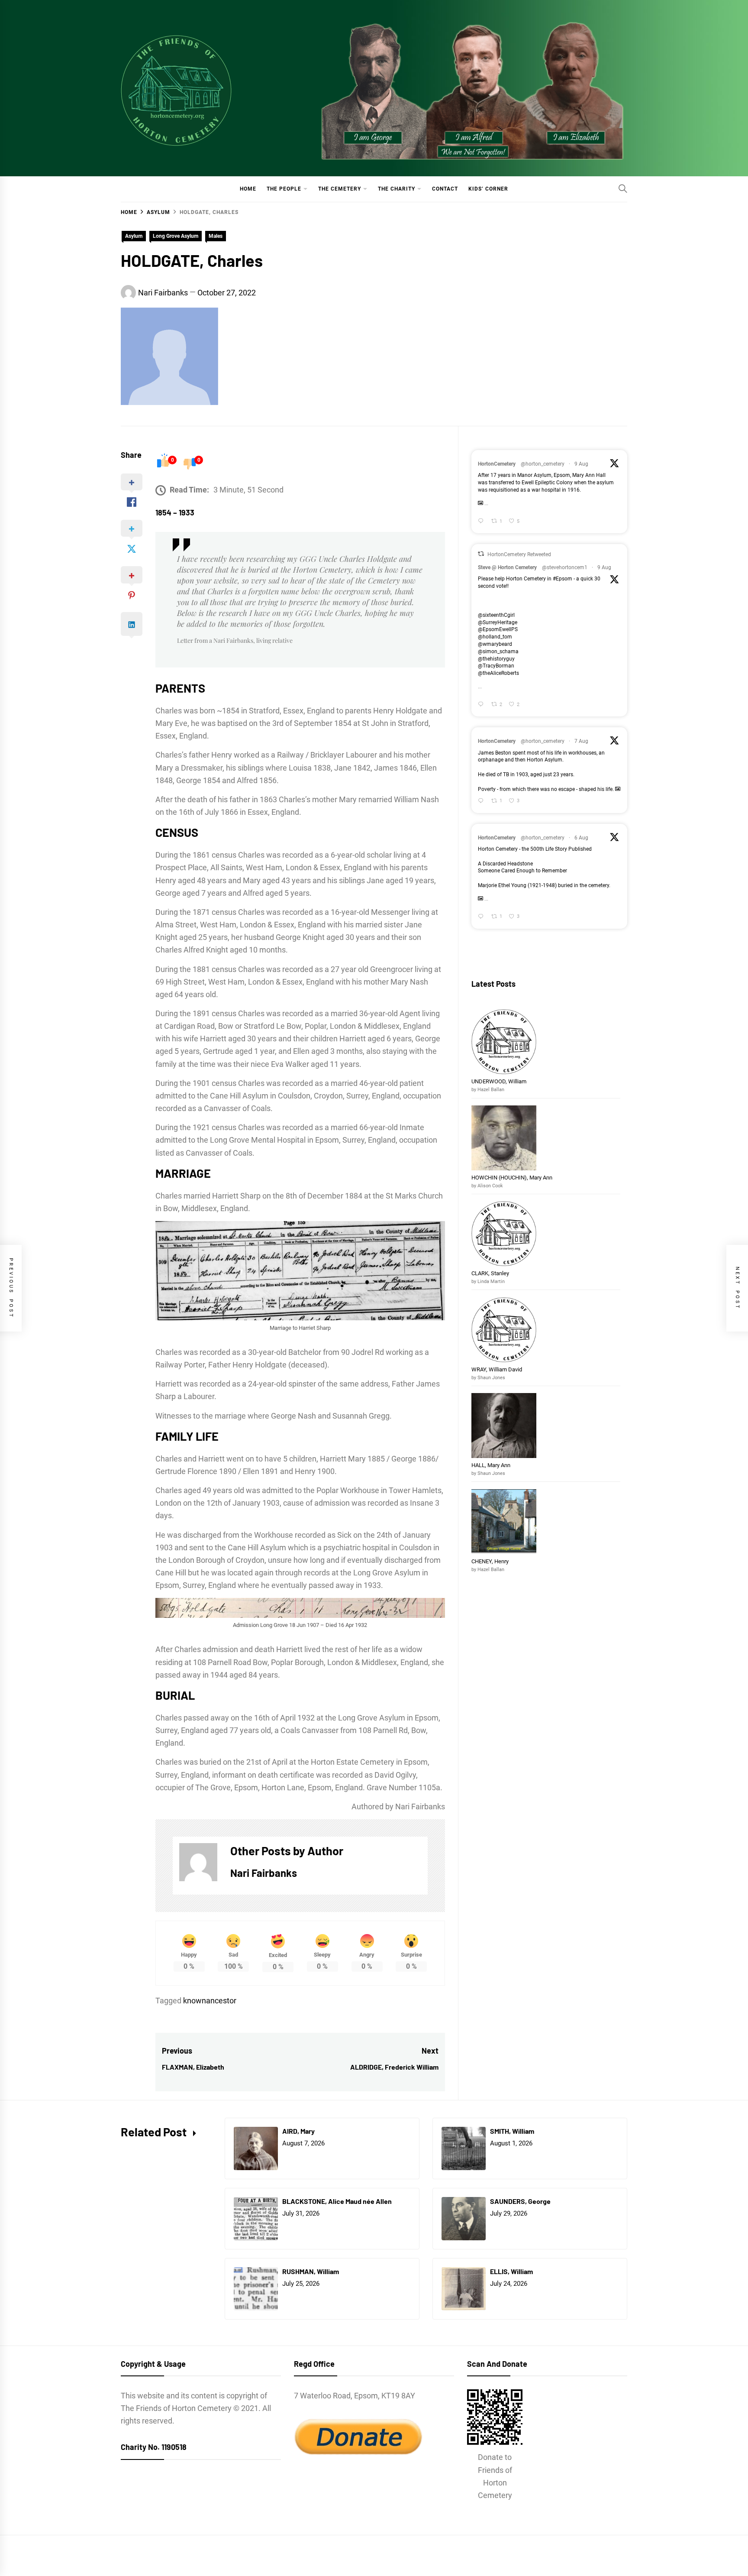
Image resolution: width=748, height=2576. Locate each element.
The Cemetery (340, 189)
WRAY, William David (497, 1369)
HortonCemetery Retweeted (519, 554)
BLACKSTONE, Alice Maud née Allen (337, 2201)
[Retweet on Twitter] (481, 554)
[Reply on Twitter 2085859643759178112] (482, 801)
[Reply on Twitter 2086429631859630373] (482, 522)
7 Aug (581, 741)
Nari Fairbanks (163, 293)
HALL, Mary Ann (491, 1465)
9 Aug (581, 464)
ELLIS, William (511, 2271)
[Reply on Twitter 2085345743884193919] (482, 917)
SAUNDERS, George (520, 2201)
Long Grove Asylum (176, 236)
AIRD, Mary (299, 2131)
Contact (445, 189)
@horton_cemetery (543, 464)
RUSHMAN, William (311, 2271)
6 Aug (581, 838)
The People (284, 189)
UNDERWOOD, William (500, 1081)
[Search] (623, 188)
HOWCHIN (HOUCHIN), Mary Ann (512, 1178)
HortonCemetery (497, 464)
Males (216, 236)
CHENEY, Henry (491, 1561)
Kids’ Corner (488, 189)
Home (248, 189)
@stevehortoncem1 (565, 567)
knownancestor (210, 2001)
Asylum (134, 236)
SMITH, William (513, 2131)
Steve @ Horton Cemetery (507, 567)
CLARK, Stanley (490, 1273)
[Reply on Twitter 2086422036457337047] (482, 705)
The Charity (397, 189)
